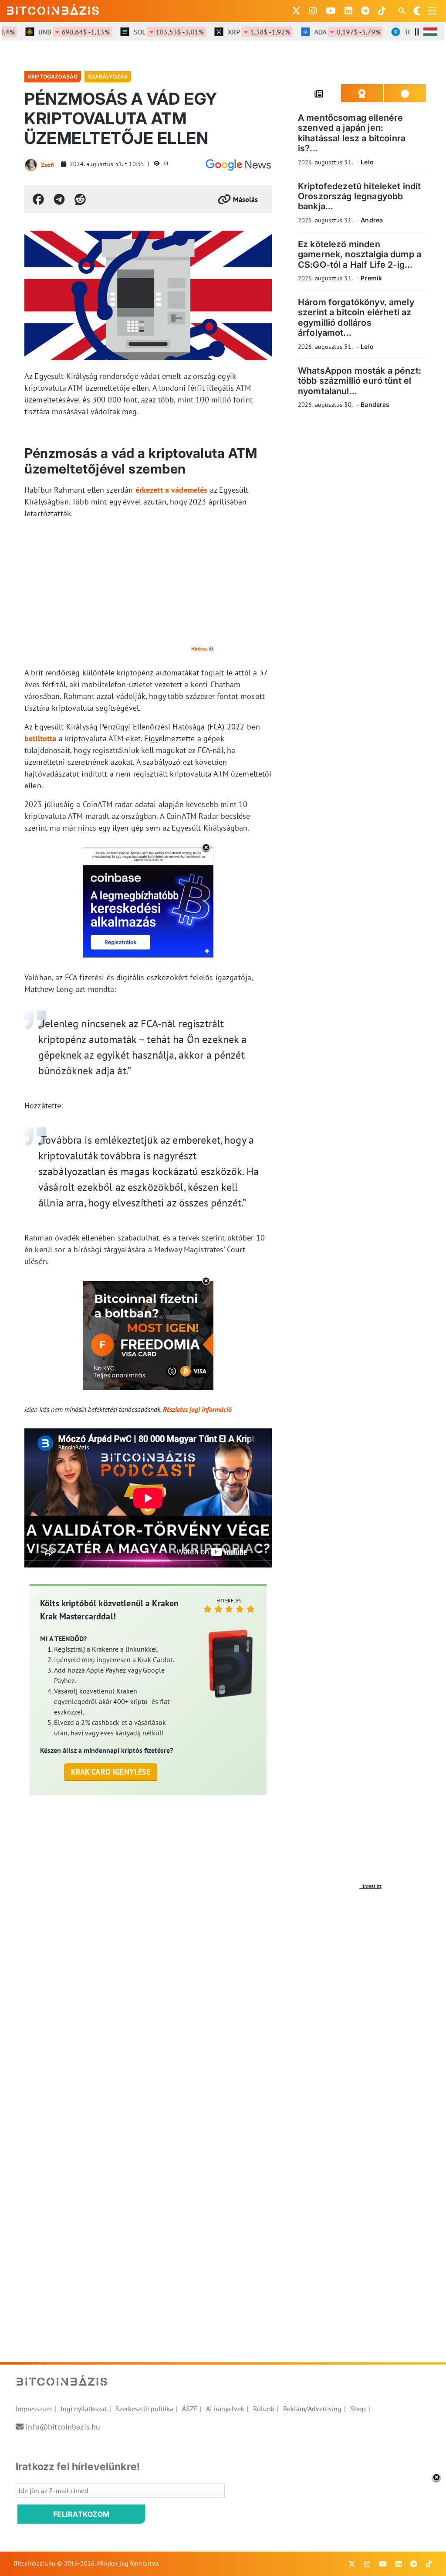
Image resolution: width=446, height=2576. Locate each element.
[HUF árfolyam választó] (430, 32)
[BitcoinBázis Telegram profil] (365, 11)
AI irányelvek (225, 2409)
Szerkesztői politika (144, 2409)
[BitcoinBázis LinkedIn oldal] (348, 11)
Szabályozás (108, 77)
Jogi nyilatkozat (84, 2409)
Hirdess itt (202, 649)
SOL (149, 32)
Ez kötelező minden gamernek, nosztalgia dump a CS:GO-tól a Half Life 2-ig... (360, 254)
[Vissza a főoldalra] (53, 9)
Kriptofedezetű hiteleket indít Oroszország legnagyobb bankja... (360, 196)
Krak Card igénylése (111, 1772)
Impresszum (34, 2409)
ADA (328, 32)
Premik (371, 278)
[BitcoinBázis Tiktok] (382, 11)
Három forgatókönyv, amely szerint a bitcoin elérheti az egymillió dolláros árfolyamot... (356, 317)
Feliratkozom (81, 2514)
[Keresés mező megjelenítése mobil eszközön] (403, 11)
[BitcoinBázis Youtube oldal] (331, 11)
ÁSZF (190, 2409)
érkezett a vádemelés (172, 490)
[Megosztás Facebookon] (38, 199)
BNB (54, 32)
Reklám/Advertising (312, 2409)
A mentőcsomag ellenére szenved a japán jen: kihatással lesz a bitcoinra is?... (352, 133)
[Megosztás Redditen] (80, 199)
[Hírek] (238, 165)
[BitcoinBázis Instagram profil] (313, 11)
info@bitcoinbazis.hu (63, 2427)
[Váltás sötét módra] (417, 11)
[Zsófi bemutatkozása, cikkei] (31, 165)
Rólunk (264, 2409)
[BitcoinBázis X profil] (296, 11)
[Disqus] (223, 2003)
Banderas (375, 404)
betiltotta (41, 738)
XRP (239, 32)
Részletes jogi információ (197, 1409)
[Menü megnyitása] (432, 11)
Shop (358, 2409)
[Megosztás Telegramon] (59, 199)
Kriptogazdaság (53, 77)
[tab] (319, 93)
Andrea (372, 220)
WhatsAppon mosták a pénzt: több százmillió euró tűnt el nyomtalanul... (360, 381)
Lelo (367, 162)
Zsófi (47, 165)
